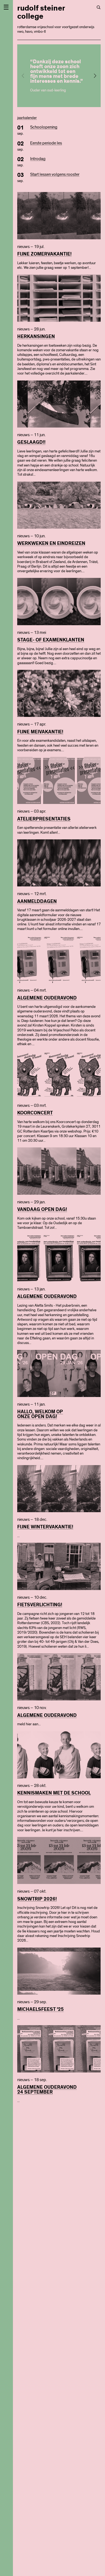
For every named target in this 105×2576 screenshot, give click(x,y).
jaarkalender (27, 118)
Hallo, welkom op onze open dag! (40, 1414)
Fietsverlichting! (40, 1605)
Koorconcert (35, 1113)
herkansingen (36, 337)
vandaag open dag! (42, 1210)
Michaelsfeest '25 (41, 2009)
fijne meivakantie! (40, 732)
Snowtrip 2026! (37, 1899)
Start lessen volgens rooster (55, 174)
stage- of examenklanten (51, 640)
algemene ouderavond (47, 998)
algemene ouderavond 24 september (47, 2090)
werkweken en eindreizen (51, 544)
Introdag (38, 159)
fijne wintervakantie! (45, 1527)
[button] (95, 76)
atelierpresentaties (44, 819)
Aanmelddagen (37, 902)
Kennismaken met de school (54, 1793)
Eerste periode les (46, 143)
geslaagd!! (31, 442)
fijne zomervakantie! (44, 254)
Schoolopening (44, 127)
